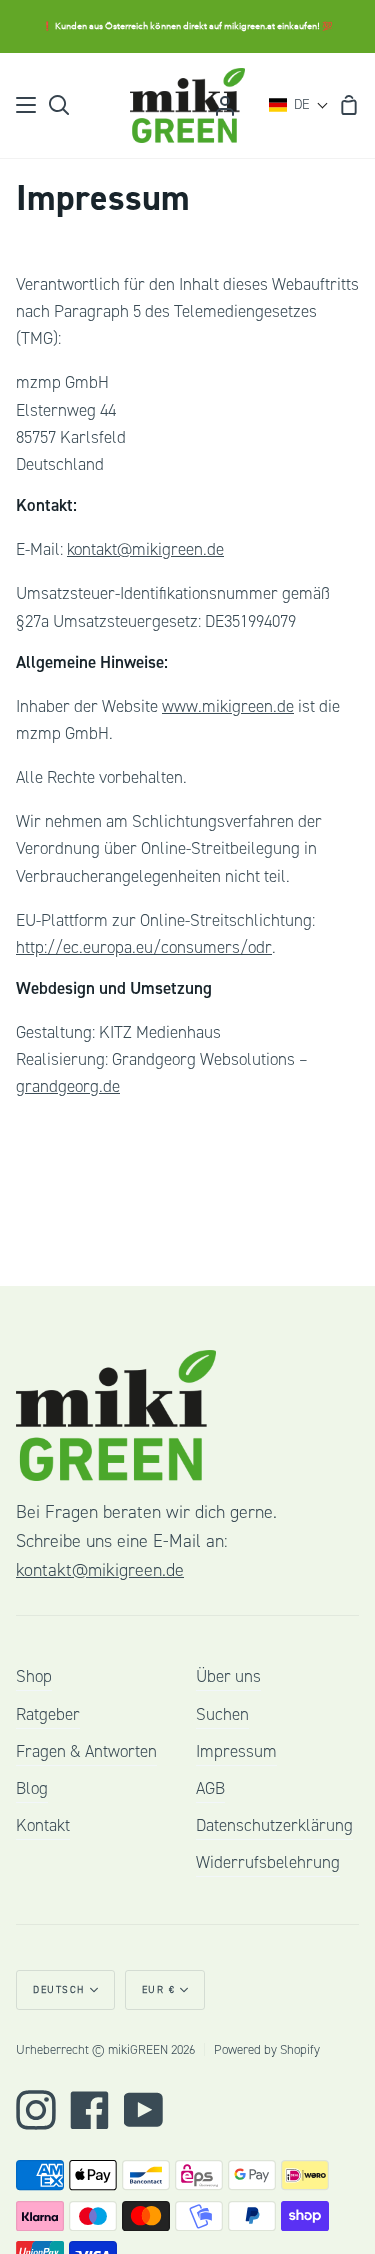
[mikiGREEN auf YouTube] (144, 2110)
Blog (32, 1788)
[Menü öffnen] (27, 105)
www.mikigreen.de (228, 706)
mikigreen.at (249, 26)
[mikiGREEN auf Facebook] (90, 2110)
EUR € (159, 1989)
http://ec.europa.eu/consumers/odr (144, 947)
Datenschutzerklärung (274, 1825)
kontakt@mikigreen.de (145, 549)
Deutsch (59, 1989)
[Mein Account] (225, 105)
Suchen (222, 1714)
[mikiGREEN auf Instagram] (36, 2110)
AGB (210, 1788)
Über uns (228, 1676)
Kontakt (43, 1825)
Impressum (236, 1751)
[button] (299, 105)
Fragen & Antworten (86, 1751)
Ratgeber (48, 1714)
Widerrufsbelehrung (268, 1862)
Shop (34, 1676)
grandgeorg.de (68, 1086)
